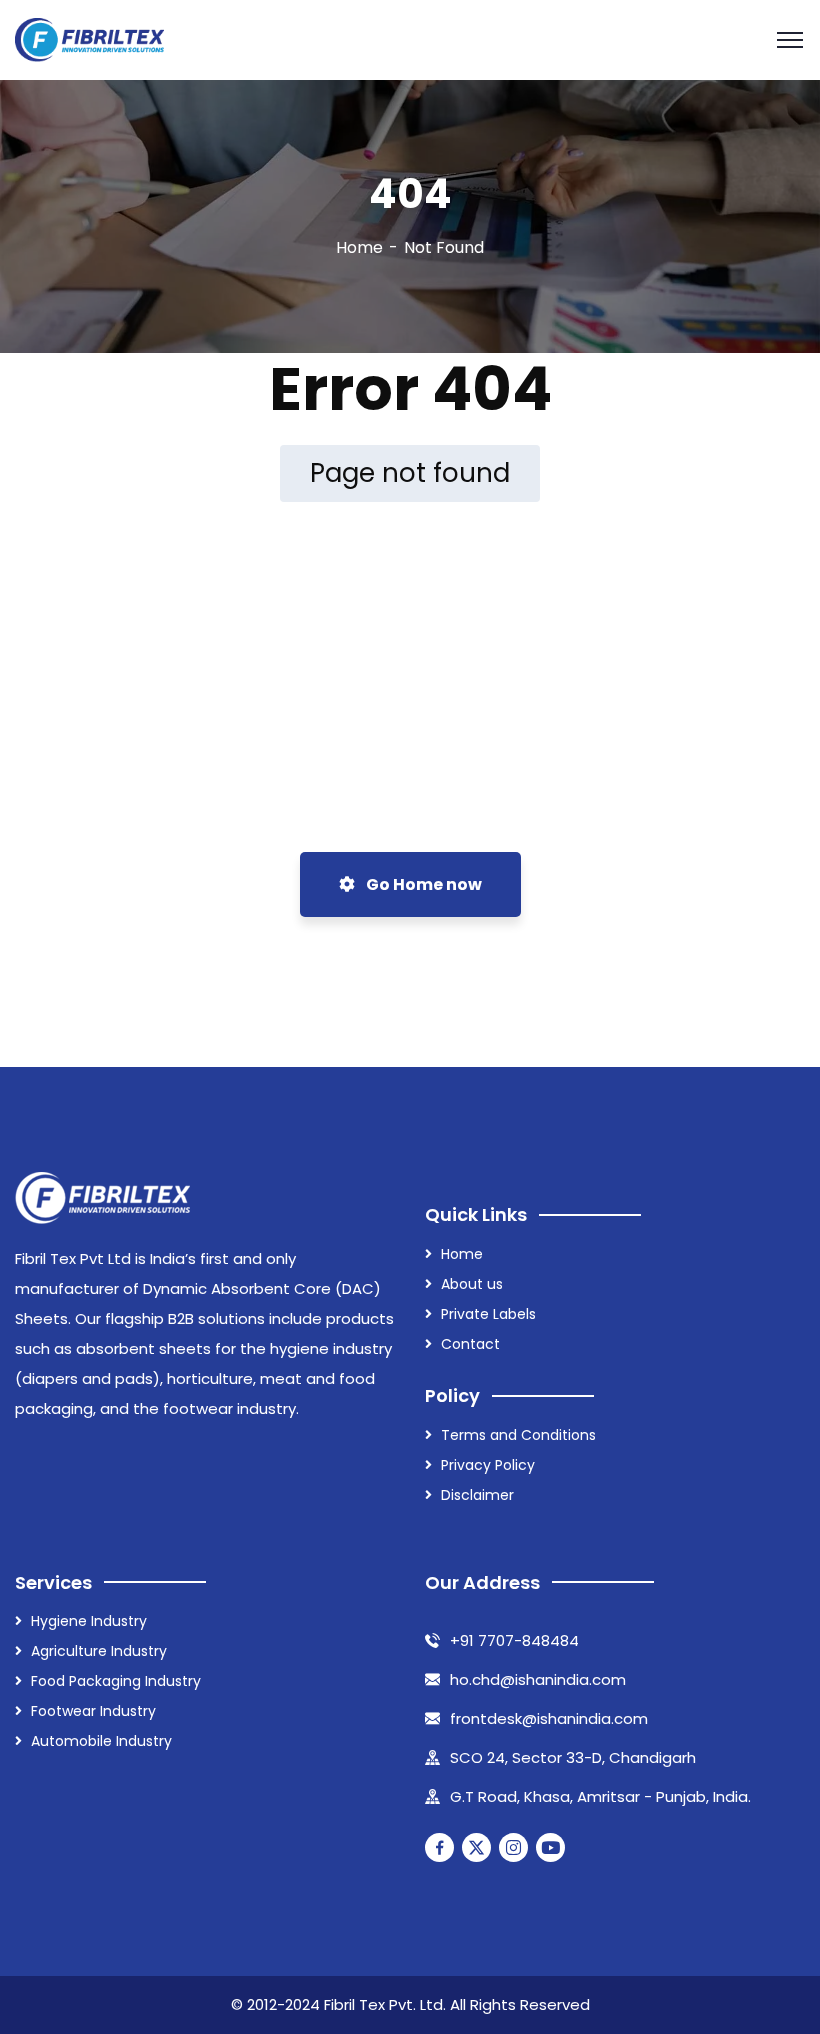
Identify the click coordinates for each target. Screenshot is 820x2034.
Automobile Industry (101, 1741)
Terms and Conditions (518, 1435)
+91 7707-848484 (514, 1640)
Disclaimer (477, 1495)
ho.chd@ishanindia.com (538, 1679)
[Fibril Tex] (89, 40)
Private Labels (488, 1314)
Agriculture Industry (99, 1651)
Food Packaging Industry (116, 1681)
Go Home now (422, 884)
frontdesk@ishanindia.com (549, 1718)
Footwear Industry (93, 1711)
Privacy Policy (488, 1465)
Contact (470, 1344)
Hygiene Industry (89, 1621)
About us (472, 1284)
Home (359, 247)
